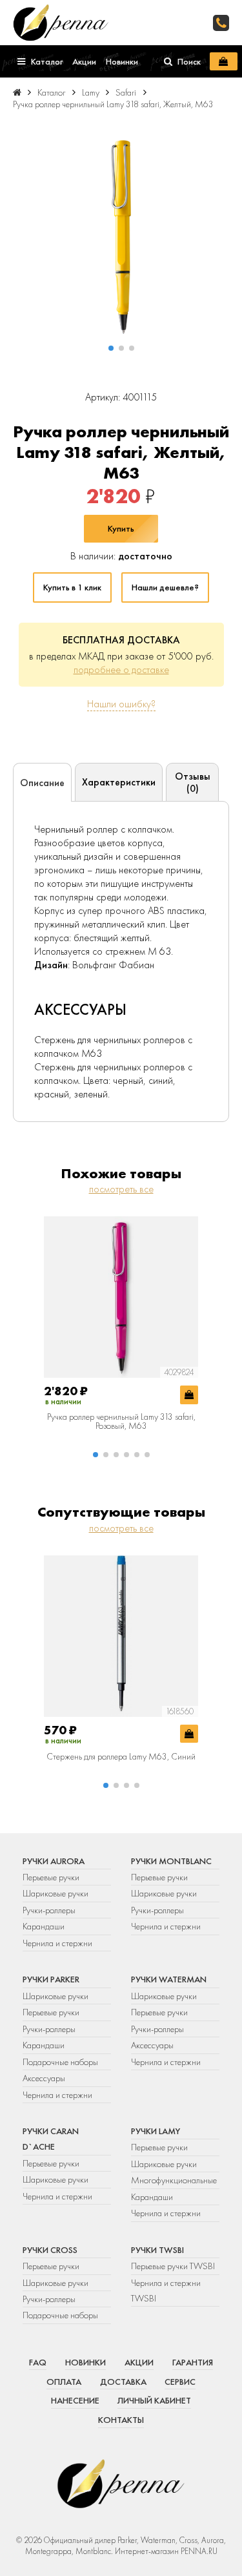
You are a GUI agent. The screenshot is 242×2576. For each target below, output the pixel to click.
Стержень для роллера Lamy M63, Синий (121, 1756)
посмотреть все (121, 1189)
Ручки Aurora (54, 1861)
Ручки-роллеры (49, 1910)
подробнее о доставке (121, 670)
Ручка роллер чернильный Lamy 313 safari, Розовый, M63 (121, 1421)
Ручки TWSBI (157, 2250)
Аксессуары (44, 2078)
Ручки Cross (50, 2250)
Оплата (64, 2382)
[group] (121, 237)
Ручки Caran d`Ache (51, 2139)
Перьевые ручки (51, 1877)
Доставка (123, 2382)
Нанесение (75, 2400)
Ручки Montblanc (171, 1861)
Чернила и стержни (57, 1943)
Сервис (180, 2382)
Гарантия (193, 2362)
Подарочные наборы (60, 2062)
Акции (139, 2362)
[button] (111, 348)
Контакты (121, 2420)
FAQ (38, 2362)
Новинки (86, 2362)
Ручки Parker (51, 1979)
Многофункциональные (175, 2180)
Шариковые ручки (55, 1893)
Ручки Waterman (169, 1979)
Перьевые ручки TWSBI (173, 2266)
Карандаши (44, 1926)
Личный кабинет (154, 2400)
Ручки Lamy (156, 2131)
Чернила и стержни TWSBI (166, 2290)
